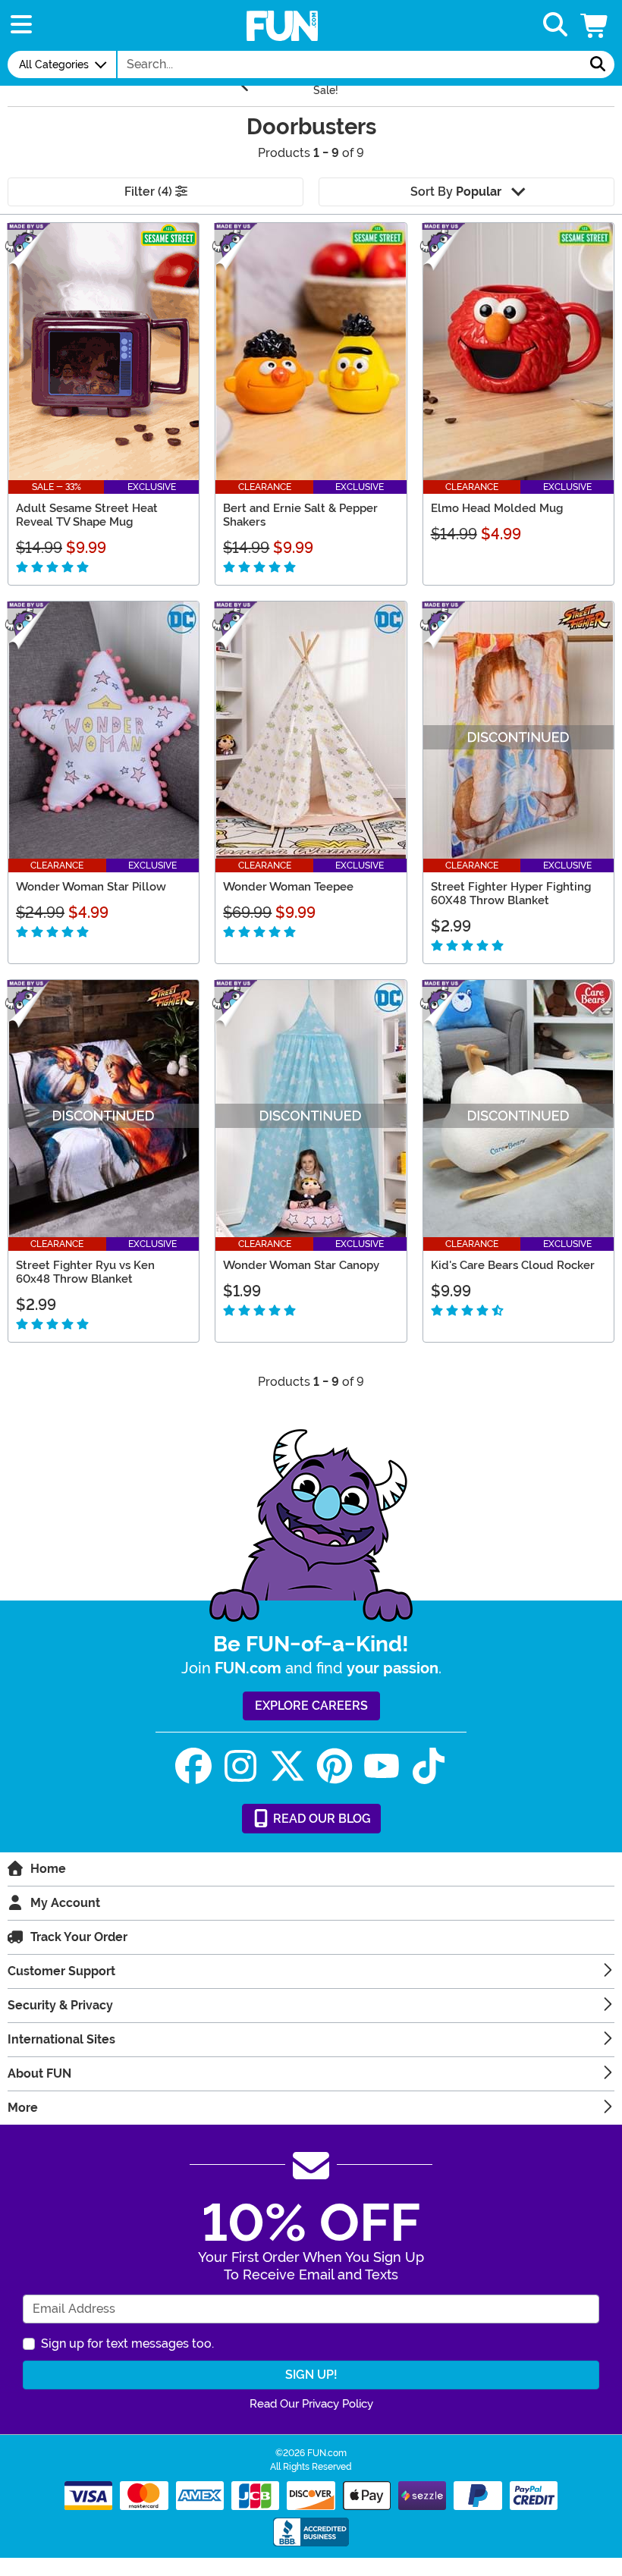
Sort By (456, 192)
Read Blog (320, 1819)
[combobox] (350, 64)
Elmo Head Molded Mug (497, 508)
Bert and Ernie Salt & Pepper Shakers (300, 515)
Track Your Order (79, 1937)
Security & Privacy (60, 2005)
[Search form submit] (598, 64)
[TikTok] (429, 1766)
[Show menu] (21, 25)
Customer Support (61, 1971)
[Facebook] (193, 1766)
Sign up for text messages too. (127, 2344)
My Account (65, 1903)
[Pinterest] (335, 1766)
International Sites (61, 2039)
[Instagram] (240, 1766)
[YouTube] (382, 1766)
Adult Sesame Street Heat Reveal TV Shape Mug (87, 515)
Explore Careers (311, 1706)
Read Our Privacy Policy (311, 2404)
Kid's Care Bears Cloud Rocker (513, 1265)
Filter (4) (150, 192)
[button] (595, 25)
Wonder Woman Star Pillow (91, 887)
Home (48, 1869)
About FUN (39, 2073)
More (23, 2108)
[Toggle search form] (555, 25)
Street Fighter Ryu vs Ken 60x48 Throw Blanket (85, 1272)
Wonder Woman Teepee (288, 887)
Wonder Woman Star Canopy (301, 1265)
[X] (287, 1766)
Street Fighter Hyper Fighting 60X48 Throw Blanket (511, 894)
